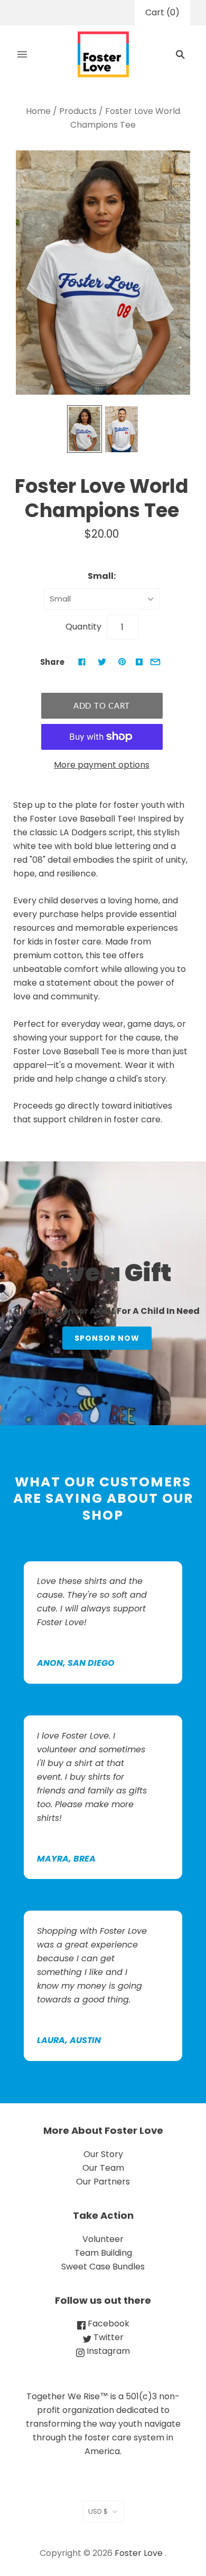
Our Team (103, 2168)
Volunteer (103, 2239)
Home (38, 111)
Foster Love (139, 2553)
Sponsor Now (107, 1338)
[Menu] (22, 54)
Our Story (103, 2154)
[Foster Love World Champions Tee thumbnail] (85, 429)
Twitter (107, 2337)
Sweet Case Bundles (103, 2267)
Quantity (83, 627)
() (162, 12)
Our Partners (103, 2182)
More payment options (102, 765)
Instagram (107, 2351)
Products (78, 111)
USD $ (98, 2511)
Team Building (103, 2253)
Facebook (107, 2324)
